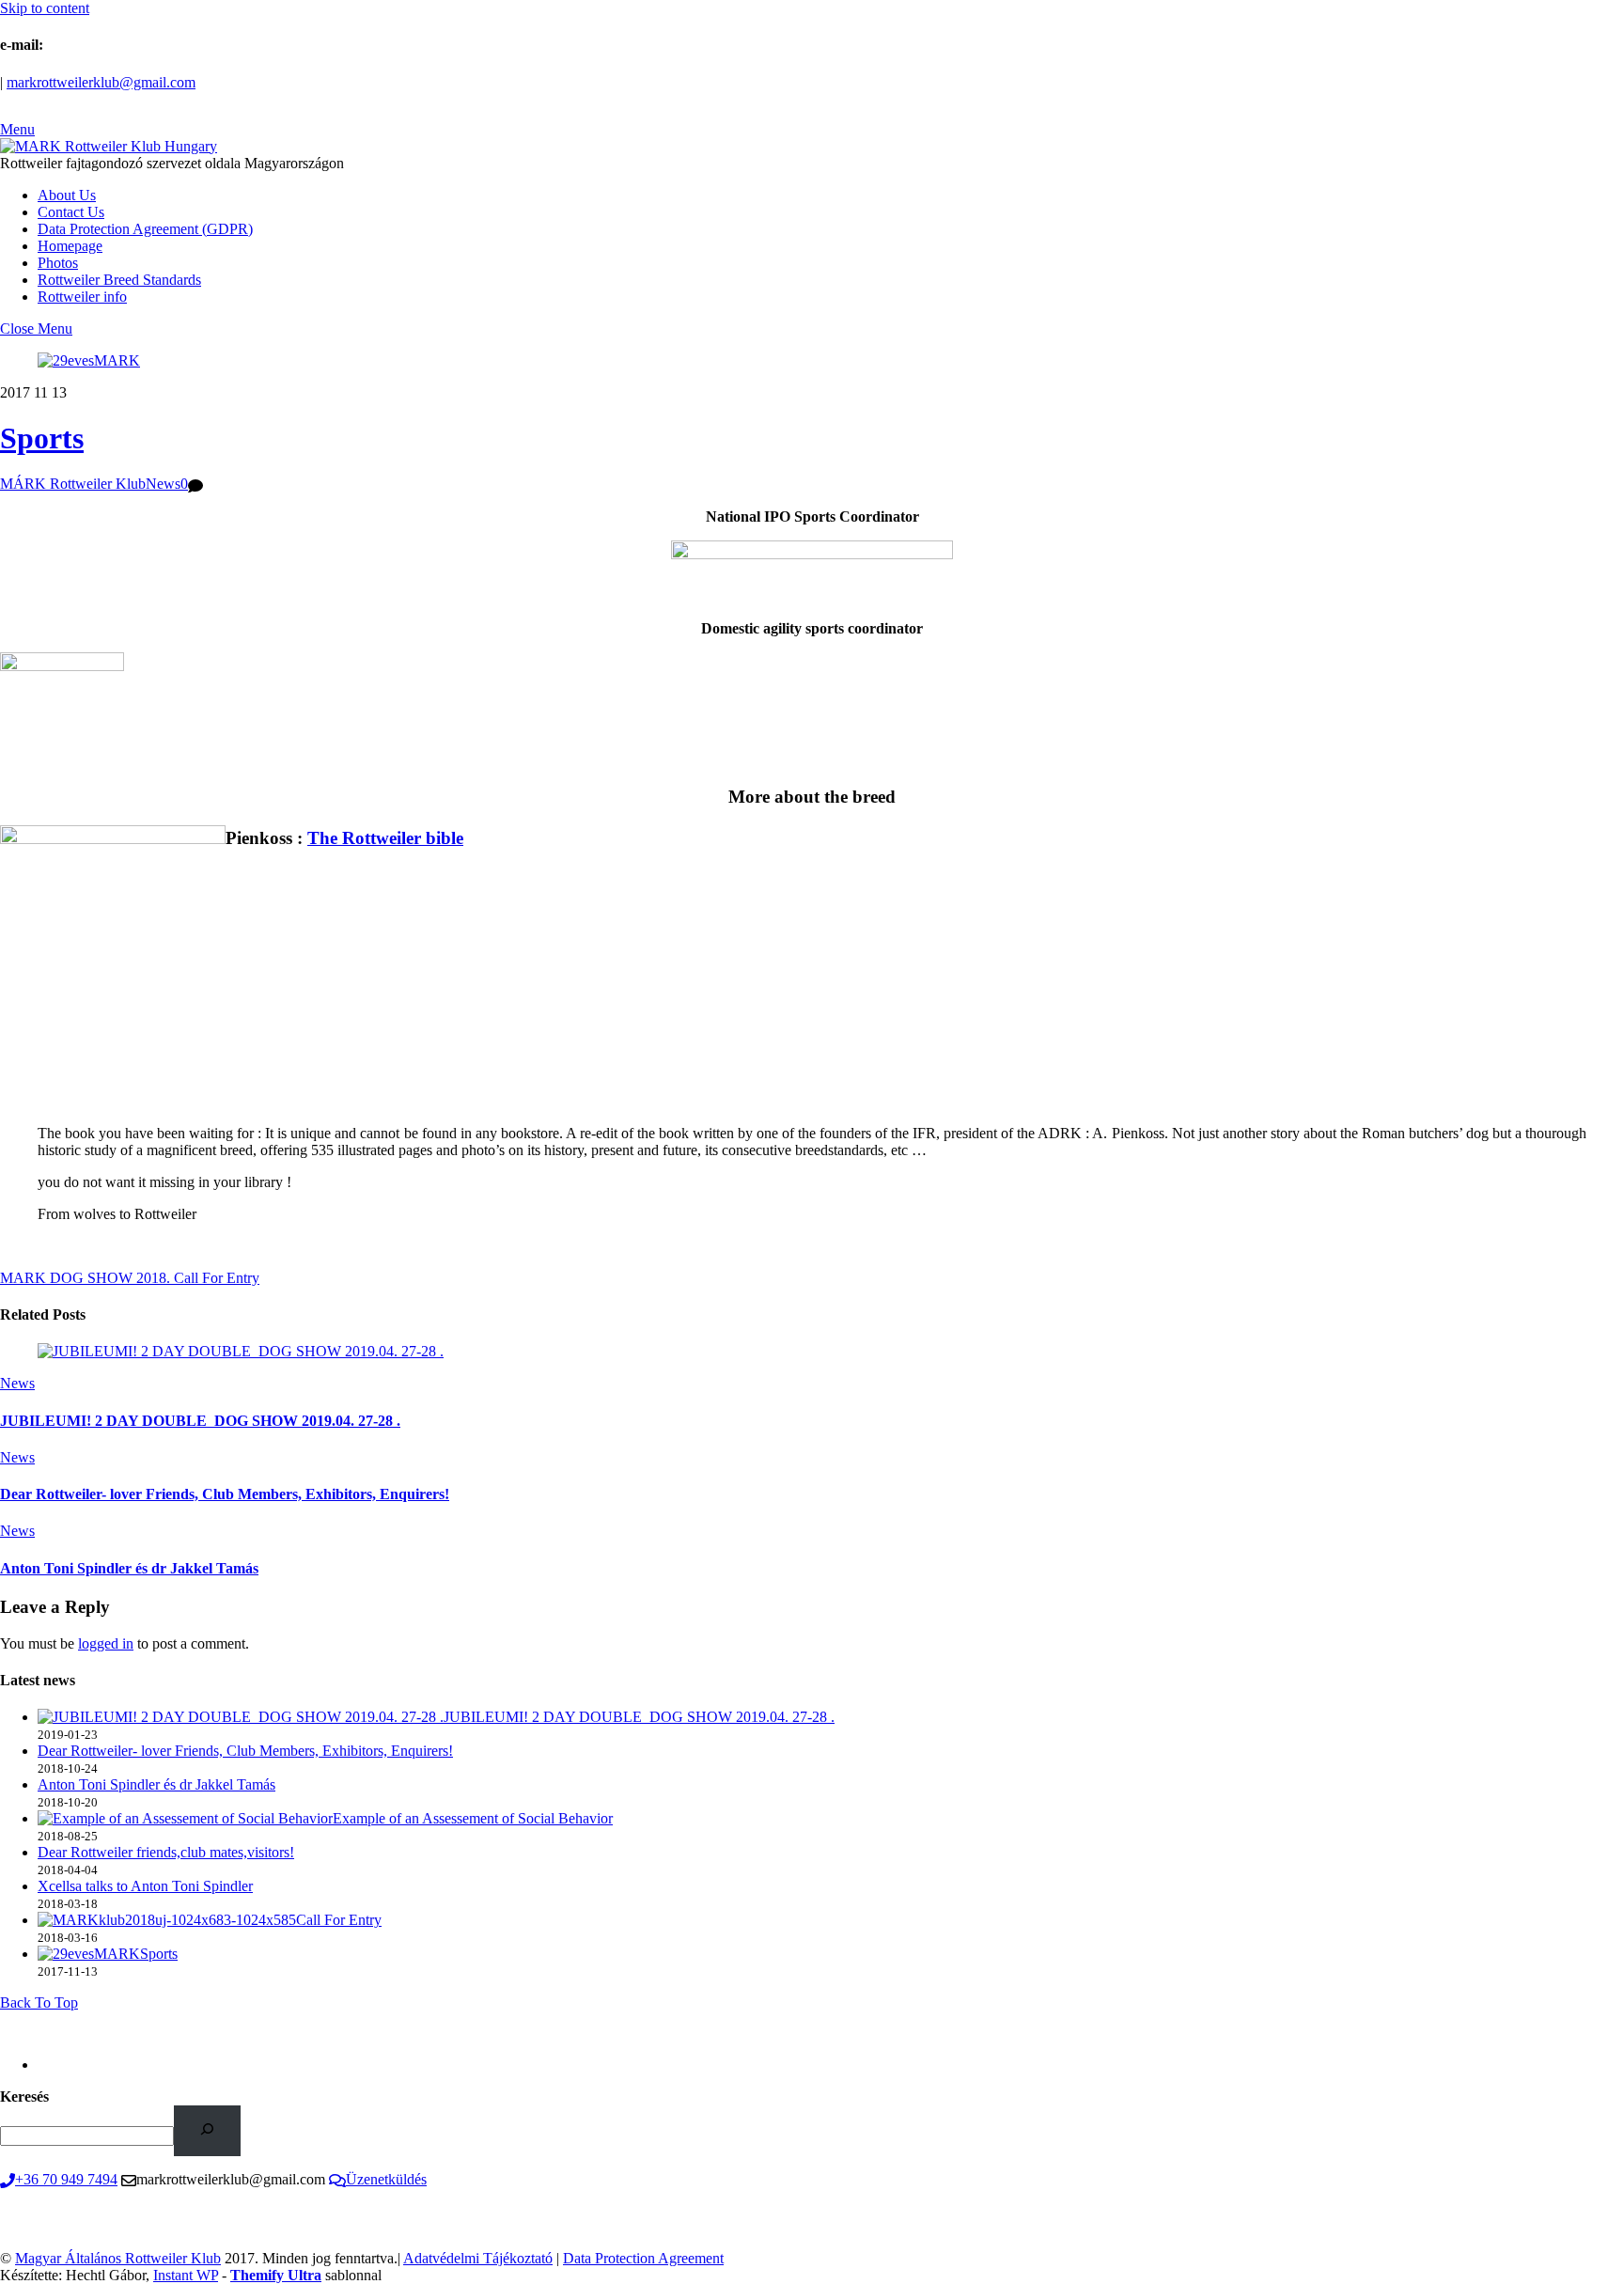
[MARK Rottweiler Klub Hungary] (109, 146)
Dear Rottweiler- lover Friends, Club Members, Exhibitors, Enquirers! (225, 1494)
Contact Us (71, 212)
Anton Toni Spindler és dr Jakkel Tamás (129, 1568)
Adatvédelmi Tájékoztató (478, 2258)
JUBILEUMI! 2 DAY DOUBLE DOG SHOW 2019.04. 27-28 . (200, 1421)
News (163, 484)
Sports (42, 438)
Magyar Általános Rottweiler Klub (118, 2258)
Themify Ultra (276, 2275)
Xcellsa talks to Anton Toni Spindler (145, 1886)
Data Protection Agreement (643, 2258)
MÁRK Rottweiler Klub (73, 484)
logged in (106, 1643)
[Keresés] (207, 2130)
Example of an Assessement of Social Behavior (473, 1818)
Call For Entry (215, 1278)
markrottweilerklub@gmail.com (101, 82)
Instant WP (186, 2275)
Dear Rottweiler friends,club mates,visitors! (166, 1852)
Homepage (70, 246)
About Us (67, 195)
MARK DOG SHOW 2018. (85, 1278)
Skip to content (45, 8)
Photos (58, 263)
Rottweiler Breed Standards (119, 280)
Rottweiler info (82, 297)
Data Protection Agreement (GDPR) (145, 229)
